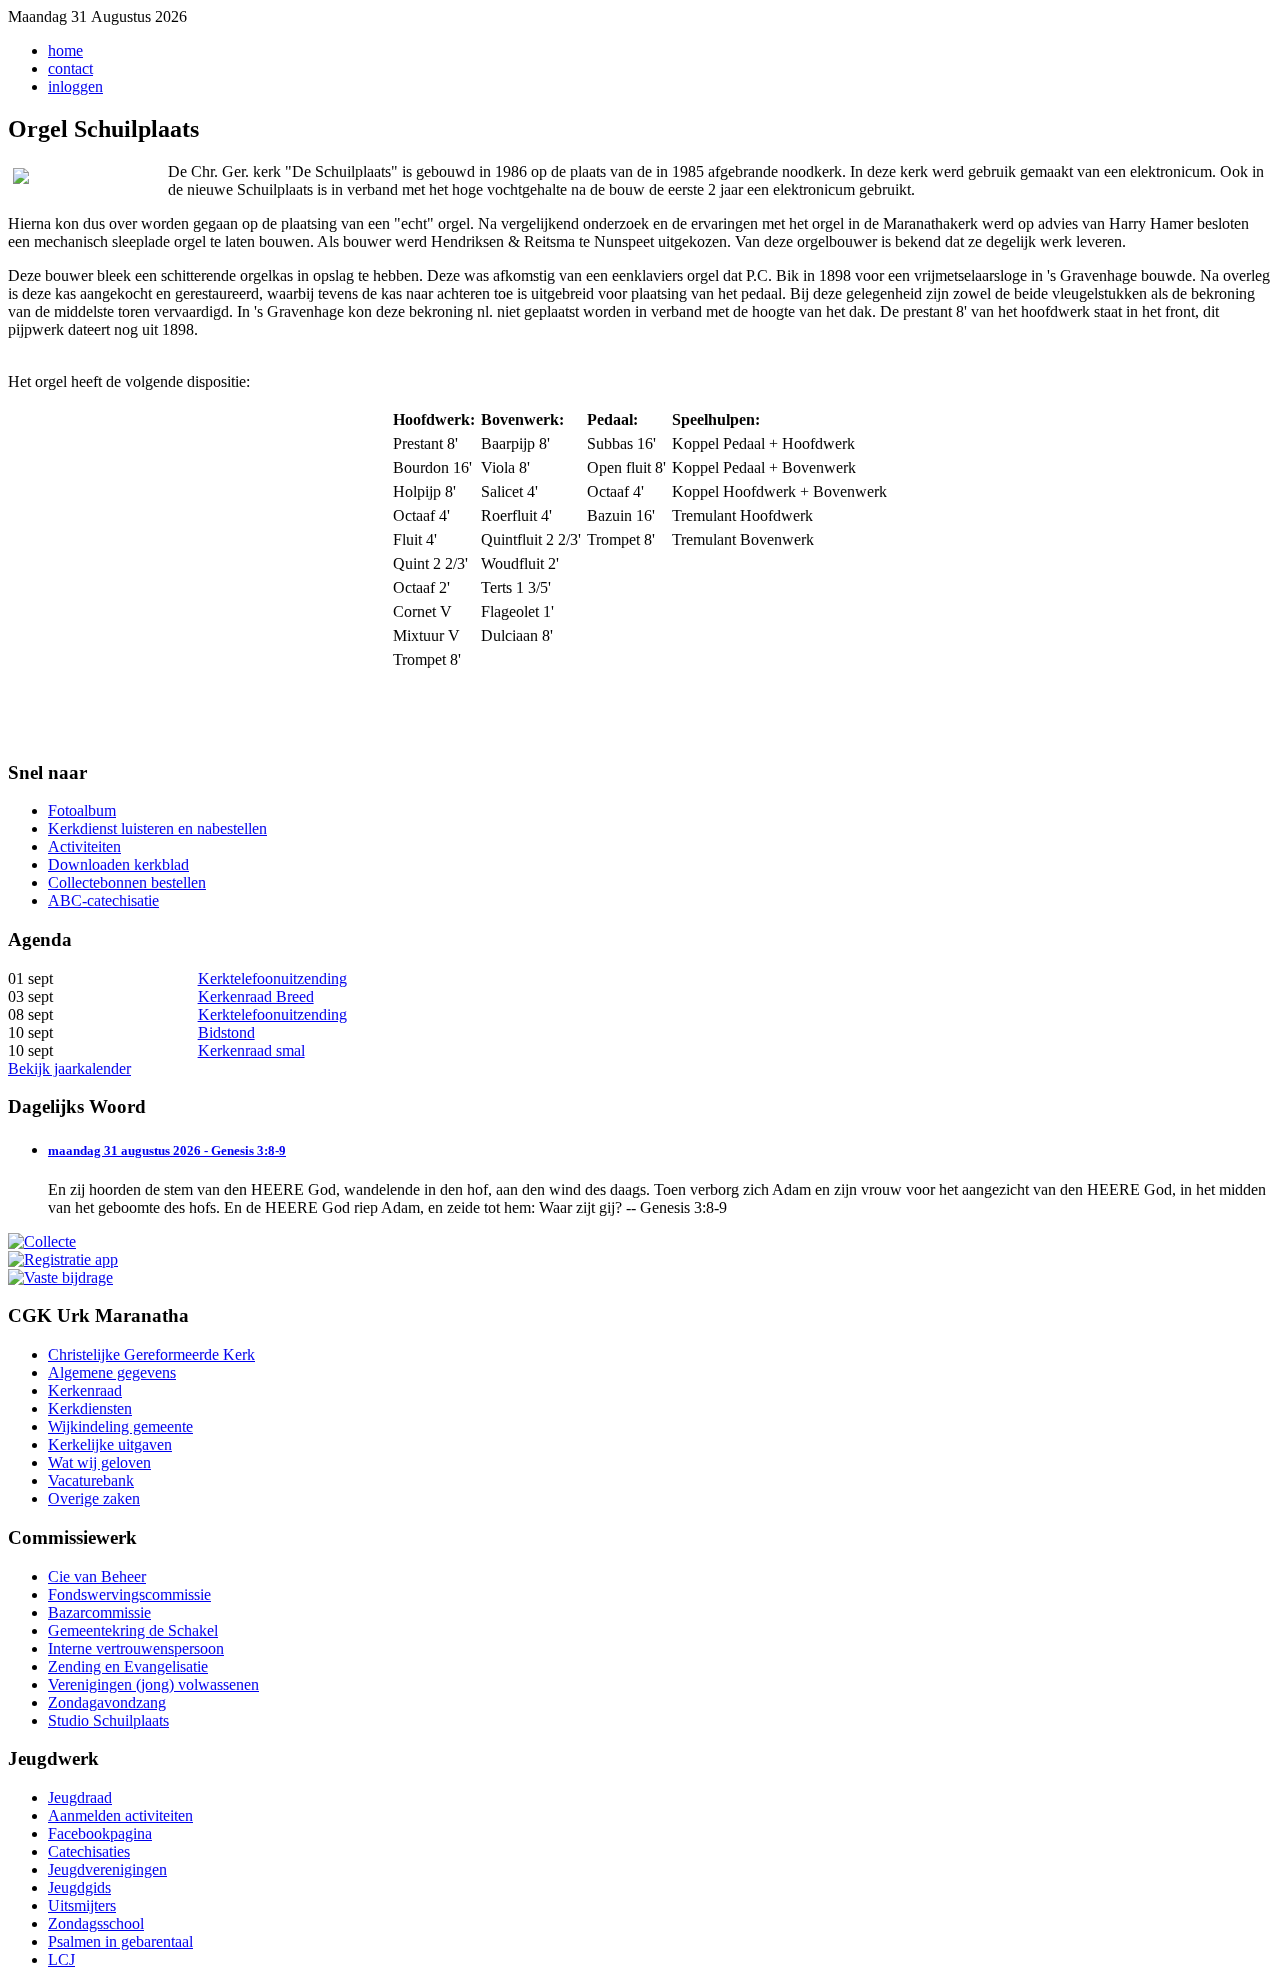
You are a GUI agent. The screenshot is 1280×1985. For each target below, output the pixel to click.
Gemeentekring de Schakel (133, 1630)
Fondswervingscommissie (129, 1594)
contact (70, 68)
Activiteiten (84, 846)
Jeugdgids (79, 1887)
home (65, 50)
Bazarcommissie (99, 1612)
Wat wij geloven (99, 1462)
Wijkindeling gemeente (120, 1426)
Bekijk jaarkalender (69, 1068)
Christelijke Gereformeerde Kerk (151, 1354)
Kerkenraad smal (251, 1050)
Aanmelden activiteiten (120, 1815)
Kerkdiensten (90, 1408)
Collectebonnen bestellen (127, 882)
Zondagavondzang (107, 1702)
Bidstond (226, 1032)
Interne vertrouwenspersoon (136, 1648)
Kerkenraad (85, 1390)
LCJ (61, 1959)
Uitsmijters (82, 1905)
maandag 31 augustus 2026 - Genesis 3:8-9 (167, 1150)
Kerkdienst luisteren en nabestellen (157, 828)
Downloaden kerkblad (118, 864)
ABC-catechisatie (103, 900)
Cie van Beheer (97, 1576)
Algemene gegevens (112, 1372)
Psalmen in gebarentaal (120, 1941)
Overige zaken (94, 1498)
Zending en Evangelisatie (128, 1666)
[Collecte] (42, 1241)
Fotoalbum (82, 810)
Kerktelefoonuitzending (272, 978)
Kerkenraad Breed (256, 996)
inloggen (75, 86)
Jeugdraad (80, 1797)
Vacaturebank (91, 1480)
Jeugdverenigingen (107, 1869)
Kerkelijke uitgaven (110, 1444)
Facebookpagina (100, 1833)
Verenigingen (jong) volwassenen (153, 1684)
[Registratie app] (63, 1259)
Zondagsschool (96, 1923)
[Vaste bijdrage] (60, 1277)
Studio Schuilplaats (108, 1720)
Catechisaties (89, 1851)
